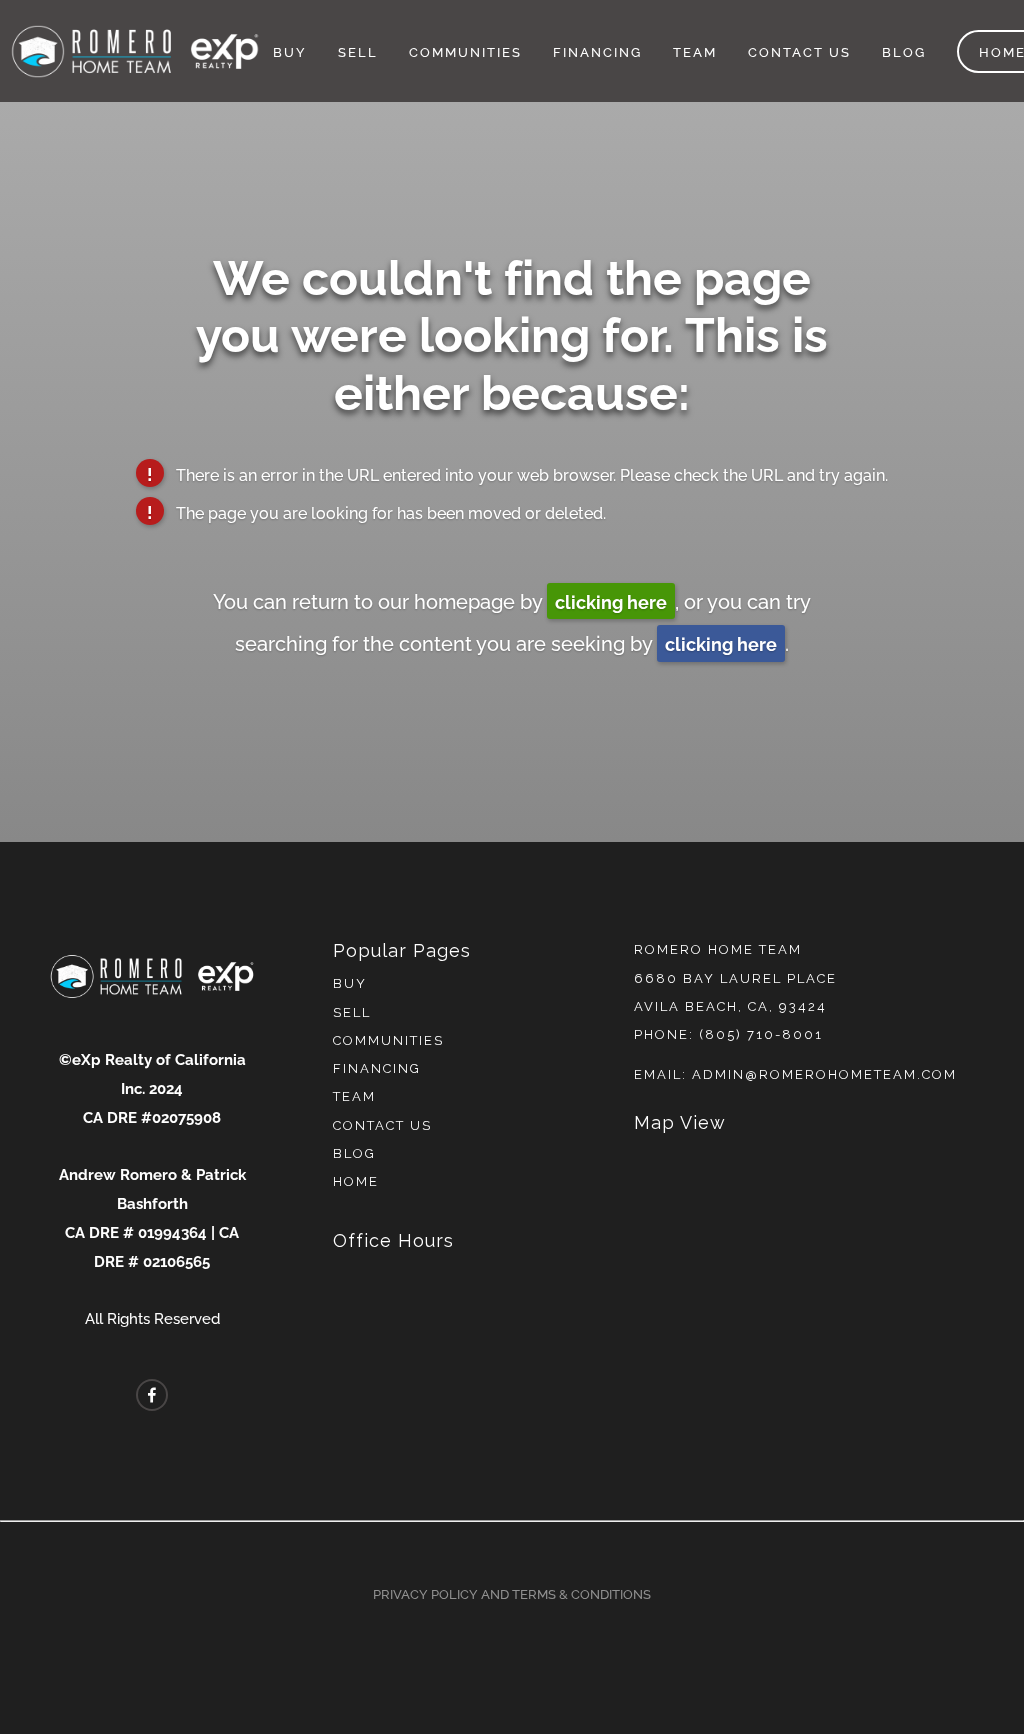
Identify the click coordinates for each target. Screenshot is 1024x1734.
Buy (290, 51)
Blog (904, 51)
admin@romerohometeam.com (824, 1074)
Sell (358, 51)
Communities (465, 51)
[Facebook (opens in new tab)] (152, 1395)
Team (695, 51)
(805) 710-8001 (761, 1034)
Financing (597, 51)
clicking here (611, 600)
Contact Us (799, 51)
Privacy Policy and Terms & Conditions (512, 1593)
